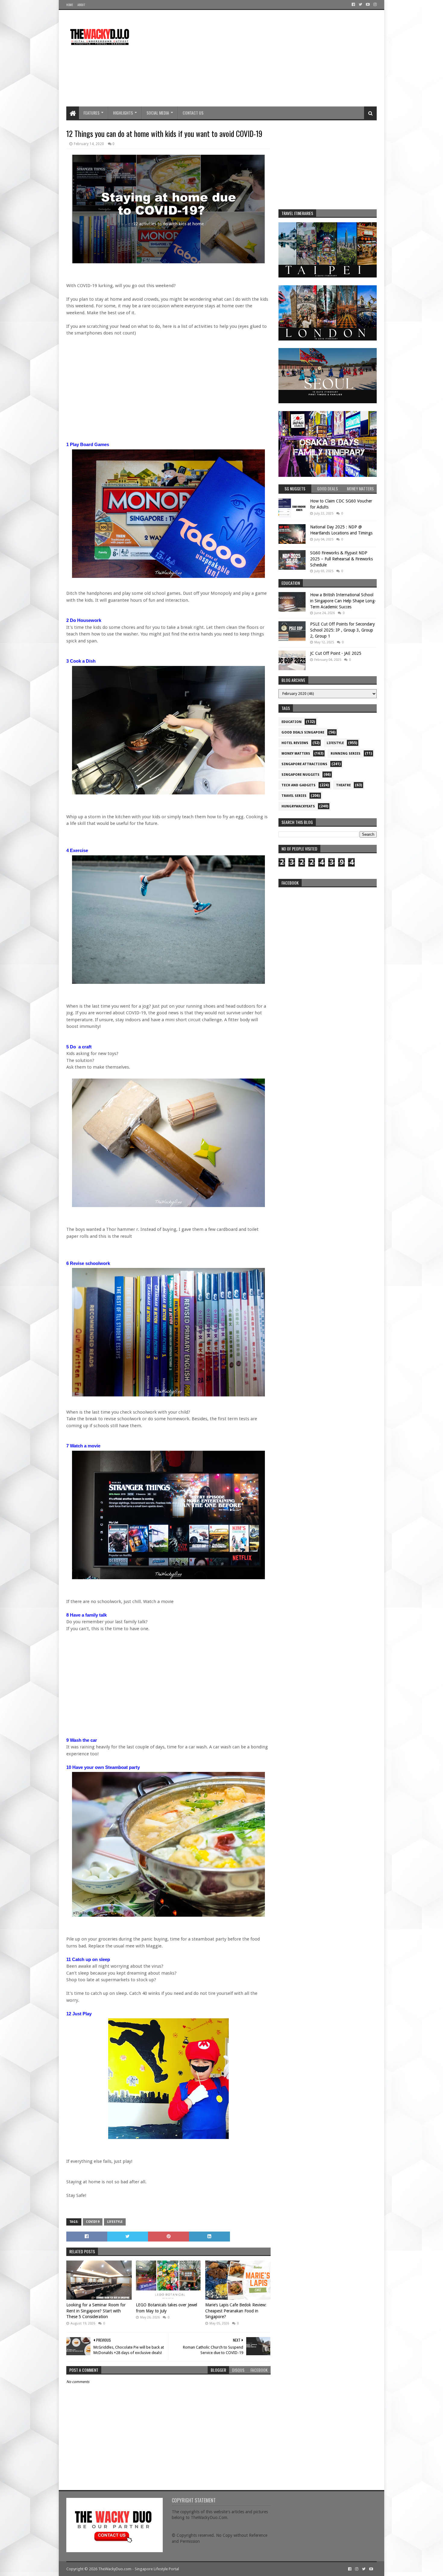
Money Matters (296, 754)
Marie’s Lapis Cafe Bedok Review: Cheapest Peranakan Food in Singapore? (236, 2311)
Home (70, 5)
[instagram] (374, 5)
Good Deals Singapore (303, 732)
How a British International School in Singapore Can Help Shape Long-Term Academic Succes (343, 601)
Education (292, 722)
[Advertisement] (267, 58)
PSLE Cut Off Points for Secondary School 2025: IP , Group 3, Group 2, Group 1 (342, 630)
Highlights (123, 113)
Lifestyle (115, 2222)
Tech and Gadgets (298, 785)
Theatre (343, 785)
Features (91, 113)
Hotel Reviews (295, 743)
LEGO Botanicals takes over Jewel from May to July (167, 2308)
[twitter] (360, 5)
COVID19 (93, 2222)
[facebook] (353, 5)
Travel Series (294, 796)
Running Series (346, 754)
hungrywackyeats (298, 806)
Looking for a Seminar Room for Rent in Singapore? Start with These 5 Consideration (96, 2311)
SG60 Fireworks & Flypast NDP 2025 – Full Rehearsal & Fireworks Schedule (341, 559)
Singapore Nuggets (300, 775)
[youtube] (368, 5)
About (81, 5)
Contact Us (193, 113)
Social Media (158, 113)
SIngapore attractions (304, 764)
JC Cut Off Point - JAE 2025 (336, 653)
